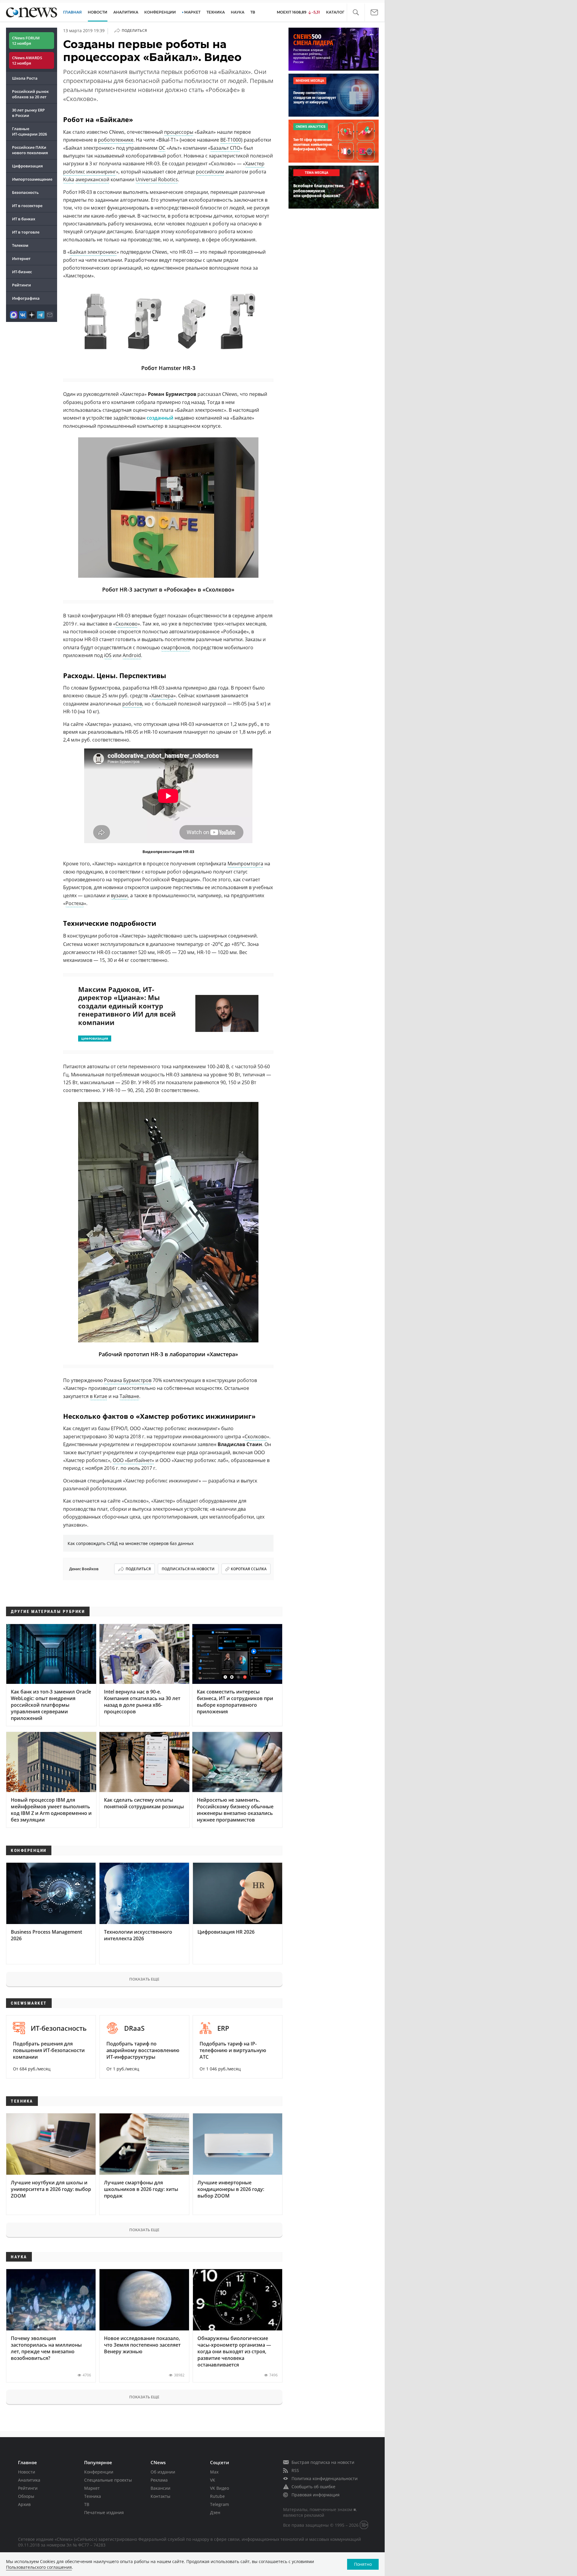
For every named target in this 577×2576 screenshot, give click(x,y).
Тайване (129, 1396)
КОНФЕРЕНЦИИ (160, 12)
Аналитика (126, 12)
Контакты (160, 2496)
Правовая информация (316, 2495)
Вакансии (160, 2488)
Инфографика (26, 298)
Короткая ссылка (249, 1569)
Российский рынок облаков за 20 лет (30, 94)
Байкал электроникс (93, 252)
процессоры (179, 132)
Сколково (127, 624)
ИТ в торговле (26, 232)
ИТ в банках (24, 219)
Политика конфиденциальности (325, 2478)
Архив (24, 2504)
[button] (356, 12)
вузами (119, 895)
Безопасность (25, 192)
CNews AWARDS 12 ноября (27, 60)
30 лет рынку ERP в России (28, 113)
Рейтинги (21, 285)
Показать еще (144, 1979)
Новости (27, 2472)
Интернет (21, 259)
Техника (93, 2496)
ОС (162, 148)
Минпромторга (245, 864)
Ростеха (75, 903)
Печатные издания (104, 2512)
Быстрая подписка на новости (323, 2462)
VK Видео (220, 2488)
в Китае (99, 1396)
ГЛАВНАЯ (72, 12)
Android (132, 655)
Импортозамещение (32, 179)
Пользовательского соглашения (39, 2567)
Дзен (215, 2512)
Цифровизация (27, 166)
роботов (132, 704)
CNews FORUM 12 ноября (26, 41)
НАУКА (238, 12)
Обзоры (26, 2496)
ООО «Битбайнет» (133, 1460)
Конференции (99, 2472)
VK (213, 2480)
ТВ (253, 12)
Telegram (220, 2504)
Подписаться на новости (188, 1569)
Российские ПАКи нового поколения (30, 150)
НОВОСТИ (98, 12)
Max (214, 2472)
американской (92, 179)
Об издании (163, 2472)
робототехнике (116, 140)
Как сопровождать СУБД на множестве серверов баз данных (131, 1543)
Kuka (69, 179)
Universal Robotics (157, 179)
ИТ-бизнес (22, 272)
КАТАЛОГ (335, 12)
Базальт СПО (225, 148)
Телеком (20, 245)
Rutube (217, 2496)
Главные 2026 (29, 131)
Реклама (159, 2480)
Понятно (363, 2564)
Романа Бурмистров (128, 1380)
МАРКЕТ (192, 12)
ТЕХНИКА (216, 12)
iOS (108, 655)
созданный (160, 418)
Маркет (92, 2488)
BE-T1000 (231, 140)
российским (210, 172)
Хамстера (162, 696)
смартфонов (176, 647)
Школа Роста (25, 78)
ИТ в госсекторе (27, 206)
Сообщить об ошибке (313, 2487)
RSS (295, 2470)
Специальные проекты (108, 2480)
